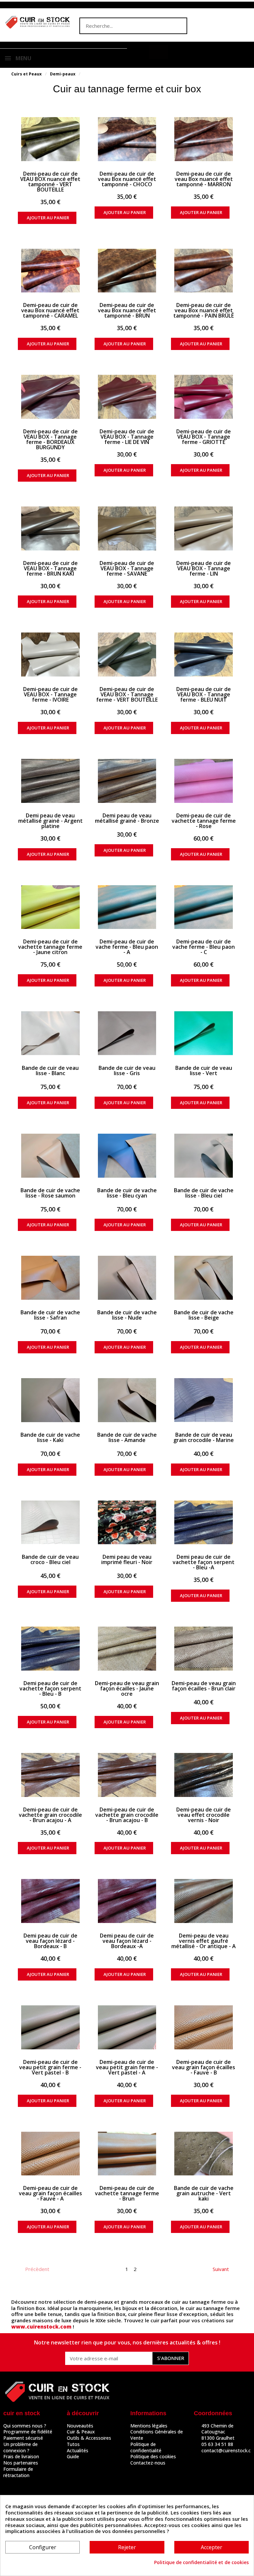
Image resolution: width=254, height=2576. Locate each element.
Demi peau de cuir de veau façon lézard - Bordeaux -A (127, 1941)
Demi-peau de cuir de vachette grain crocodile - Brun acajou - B (127, 1815)
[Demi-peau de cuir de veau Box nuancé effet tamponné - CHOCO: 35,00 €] (127, 139)
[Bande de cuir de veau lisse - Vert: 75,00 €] (204, 1033)
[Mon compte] (140, 53)
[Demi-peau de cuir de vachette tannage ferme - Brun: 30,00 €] (127, 2154)
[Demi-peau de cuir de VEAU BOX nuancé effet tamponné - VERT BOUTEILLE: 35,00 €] (50, 139)
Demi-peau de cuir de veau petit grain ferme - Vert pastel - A (127, 2067)
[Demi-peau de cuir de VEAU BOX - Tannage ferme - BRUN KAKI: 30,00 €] (50, 528)
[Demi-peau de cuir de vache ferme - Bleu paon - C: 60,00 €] (204, 907)
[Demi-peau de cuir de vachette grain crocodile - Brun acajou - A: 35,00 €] (50, 1775)
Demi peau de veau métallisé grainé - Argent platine (50, 821)
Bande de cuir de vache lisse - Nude (127, 1315)
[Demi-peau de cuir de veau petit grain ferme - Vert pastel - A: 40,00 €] (127, 2027)
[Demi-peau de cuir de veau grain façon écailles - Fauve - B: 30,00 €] (204, 2027)
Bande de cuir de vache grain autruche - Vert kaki (204, 2193)
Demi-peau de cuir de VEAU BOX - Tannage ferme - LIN (204, 568)
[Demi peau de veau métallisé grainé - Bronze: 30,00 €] (127, 781)
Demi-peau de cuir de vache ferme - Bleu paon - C (204, 947)
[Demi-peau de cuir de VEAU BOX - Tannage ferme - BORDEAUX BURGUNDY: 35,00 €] (50, 397)
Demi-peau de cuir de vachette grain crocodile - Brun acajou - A (50, 1815)
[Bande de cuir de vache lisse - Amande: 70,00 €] (127, 1400)
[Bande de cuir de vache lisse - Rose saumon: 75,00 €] (50, 1156)
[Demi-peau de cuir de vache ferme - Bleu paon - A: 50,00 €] (127, 907)
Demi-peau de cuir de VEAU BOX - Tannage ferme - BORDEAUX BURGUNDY (50, 439)
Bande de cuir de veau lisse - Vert (204, 1070)
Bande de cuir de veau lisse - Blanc (50, 1070)
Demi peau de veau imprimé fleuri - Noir (127, 1559)
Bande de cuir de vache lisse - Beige (204, 1315)
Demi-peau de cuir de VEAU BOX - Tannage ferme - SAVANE (127, 568)
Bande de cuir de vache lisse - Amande (127, 1437)
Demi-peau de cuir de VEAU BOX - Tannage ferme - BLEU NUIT (204, 694)
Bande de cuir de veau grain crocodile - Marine (204, 1437)
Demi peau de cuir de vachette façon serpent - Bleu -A (204, 1562)
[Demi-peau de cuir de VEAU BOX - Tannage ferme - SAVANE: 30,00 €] (127, 528)
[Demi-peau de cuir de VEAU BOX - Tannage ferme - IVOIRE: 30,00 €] (50, 655)
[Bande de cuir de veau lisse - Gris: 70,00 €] (127, 1033)
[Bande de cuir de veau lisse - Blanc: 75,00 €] (50, 1033)
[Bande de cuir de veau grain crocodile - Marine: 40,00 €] (204, 1400)
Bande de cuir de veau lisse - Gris (127, 1070)
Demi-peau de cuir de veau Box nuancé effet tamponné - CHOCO (127, 179)
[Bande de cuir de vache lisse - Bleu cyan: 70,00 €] (127, 1156)
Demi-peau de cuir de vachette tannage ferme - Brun (127, 2193)
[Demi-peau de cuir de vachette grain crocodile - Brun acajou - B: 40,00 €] (127, 1775)
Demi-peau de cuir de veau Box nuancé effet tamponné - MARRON (204, 179)
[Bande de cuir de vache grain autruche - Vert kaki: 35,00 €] (204, 2154)
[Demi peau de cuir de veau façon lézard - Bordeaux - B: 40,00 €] (50, 1901)
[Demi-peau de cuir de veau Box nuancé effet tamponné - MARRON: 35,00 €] (204, 139)
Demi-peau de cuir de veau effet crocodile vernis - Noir (204, 1815)
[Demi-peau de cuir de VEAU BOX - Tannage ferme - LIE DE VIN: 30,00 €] (127, 397)
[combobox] (120, 26)
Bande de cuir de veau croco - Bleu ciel (50, 1559)
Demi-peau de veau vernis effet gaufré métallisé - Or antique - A (204, 1941)
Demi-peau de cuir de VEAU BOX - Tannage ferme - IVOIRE (50, 694)
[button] (158, 52)
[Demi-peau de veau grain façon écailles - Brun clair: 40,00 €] (204, 1649)
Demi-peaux (63, 74)
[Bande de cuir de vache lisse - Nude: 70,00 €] (127, 1278)
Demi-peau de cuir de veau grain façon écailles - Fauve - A (50, 2193)
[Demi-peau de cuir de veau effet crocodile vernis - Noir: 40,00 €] (204, 1775)
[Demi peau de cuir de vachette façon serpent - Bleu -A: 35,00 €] (204, 1523)
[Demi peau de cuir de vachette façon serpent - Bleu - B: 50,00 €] (50, 1649)
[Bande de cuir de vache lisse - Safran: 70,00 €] (50, 1278)
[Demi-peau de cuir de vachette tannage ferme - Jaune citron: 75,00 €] (50, 907)
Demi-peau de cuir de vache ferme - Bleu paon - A (127, 947)
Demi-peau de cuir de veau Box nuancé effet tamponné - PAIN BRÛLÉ (204, 310)
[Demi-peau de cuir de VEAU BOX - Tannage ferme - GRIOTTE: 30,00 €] (204, 397)
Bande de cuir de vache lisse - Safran (50, 1315)
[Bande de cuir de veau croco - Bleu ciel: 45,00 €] (50, 1523)
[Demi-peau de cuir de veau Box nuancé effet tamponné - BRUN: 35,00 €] (127, 271)
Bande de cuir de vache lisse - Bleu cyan (127, 1193)
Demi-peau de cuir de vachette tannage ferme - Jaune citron (50, 947)
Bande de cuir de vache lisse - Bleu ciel (204, 1193)
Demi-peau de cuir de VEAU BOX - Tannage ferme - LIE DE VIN (127, 437)
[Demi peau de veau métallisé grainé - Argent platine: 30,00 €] (50, 781)
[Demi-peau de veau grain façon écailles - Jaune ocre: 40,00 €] (127, 1649)
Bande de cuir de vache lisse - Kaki (50, 1437)
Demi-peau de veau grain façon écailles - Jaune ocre (127, 1688)
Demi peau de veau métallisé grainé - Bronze (127, 818)
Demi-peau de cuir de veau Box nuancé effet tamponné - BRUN (127, 310)
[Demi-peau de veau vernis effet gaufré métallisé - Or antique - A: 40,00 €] (204, 1901)
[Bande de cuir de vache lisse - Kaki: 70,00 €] (50, 1400)
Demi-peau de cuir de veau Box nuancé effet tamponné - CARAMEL (50, 310)
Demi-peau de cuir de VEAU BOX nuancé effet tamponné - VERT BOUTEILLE (50, 182)
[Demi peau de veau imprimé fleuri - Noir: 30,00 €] (127, 1523)
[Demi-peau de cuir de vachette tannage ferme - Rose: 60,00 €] (204, 781)
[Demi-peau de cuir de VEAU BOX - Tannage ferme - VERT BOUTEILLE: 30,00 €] (127, 655)
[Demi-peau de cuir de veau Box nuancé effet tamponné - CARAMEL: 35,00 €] (50, 271)
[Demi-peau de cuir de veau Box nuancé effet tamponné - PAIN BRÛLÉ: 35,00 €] (204, 271)
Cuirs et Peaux (26, 74)
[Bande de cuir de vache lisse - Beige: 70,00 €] (204, 1278)
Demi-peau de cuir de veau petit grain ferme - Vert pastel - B (50, 2067)
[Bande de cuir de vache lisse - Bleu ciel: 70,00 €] (204, 1156)
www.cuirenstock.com (41, 2327)
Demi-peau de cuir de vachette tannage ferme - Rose (204, 821)
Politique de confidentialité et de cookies (201, 2562)
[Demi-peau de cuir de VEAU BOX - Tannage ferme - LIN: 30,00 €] (204, 528)
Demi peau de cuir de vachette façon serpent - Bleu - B (50, 1688)
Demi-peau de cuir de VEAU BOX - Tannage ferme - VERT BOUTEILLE (127, 694)
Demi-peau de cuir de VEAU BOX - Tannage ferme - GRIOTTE (204, 437)
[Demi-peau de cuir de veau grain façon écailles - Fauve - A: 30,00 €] (50, 2154)
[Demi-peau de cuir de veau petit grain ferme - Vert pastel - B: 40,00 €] (50, 2027)
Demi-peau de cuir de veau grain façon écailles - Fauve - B (204, 2067)
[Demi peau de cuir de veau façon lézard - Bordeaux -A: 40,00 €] (127, 1901)
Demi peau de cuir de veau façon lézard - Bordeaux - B (50, 1941)
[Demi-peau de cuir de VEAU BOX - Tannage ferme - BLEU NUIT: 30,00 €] (204, 655)
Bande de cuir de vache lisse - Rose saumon (50, 1193)
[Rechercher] (178, 26)
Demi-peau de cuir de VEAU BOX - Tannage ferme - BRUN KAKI (50, 568)
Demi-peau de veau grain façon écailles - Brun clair (204, 1686)
